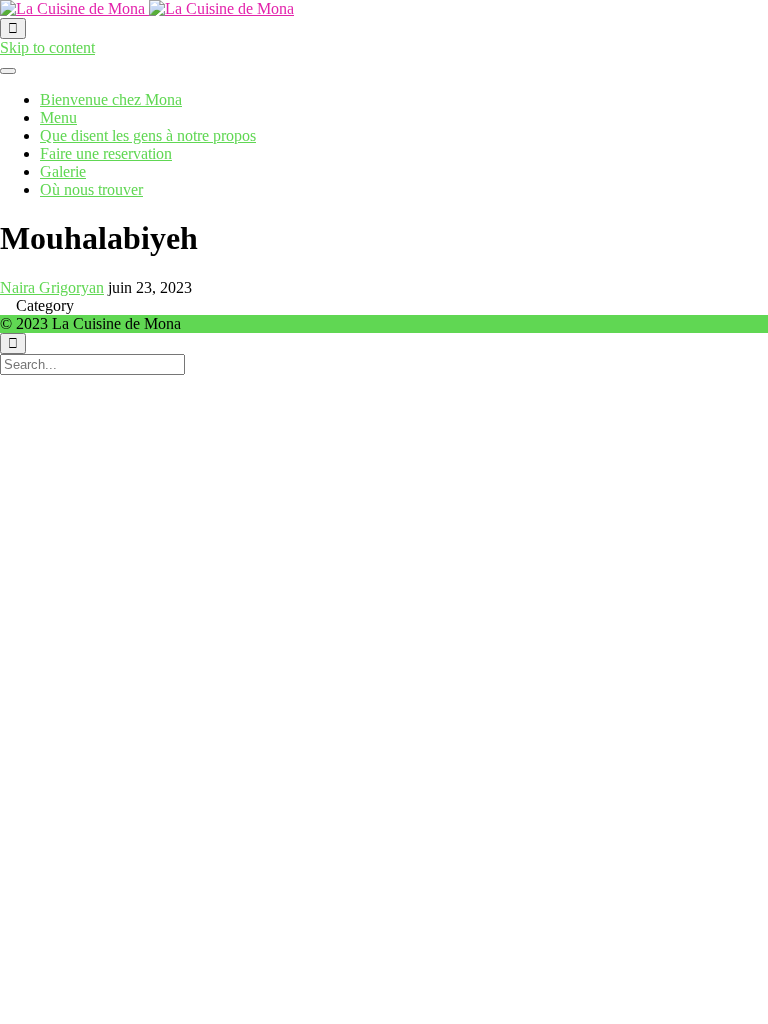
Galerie (63, 171)
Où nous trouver (91, 189)
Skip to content (47, 47)
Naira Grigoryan (52, 287)
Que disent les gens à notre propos (148, 135)
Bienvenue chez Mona (111, 99)
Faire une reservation (106, 153)
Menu (58, 117)
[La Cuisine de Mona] (147, 8)
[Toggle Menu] (8, 71)
